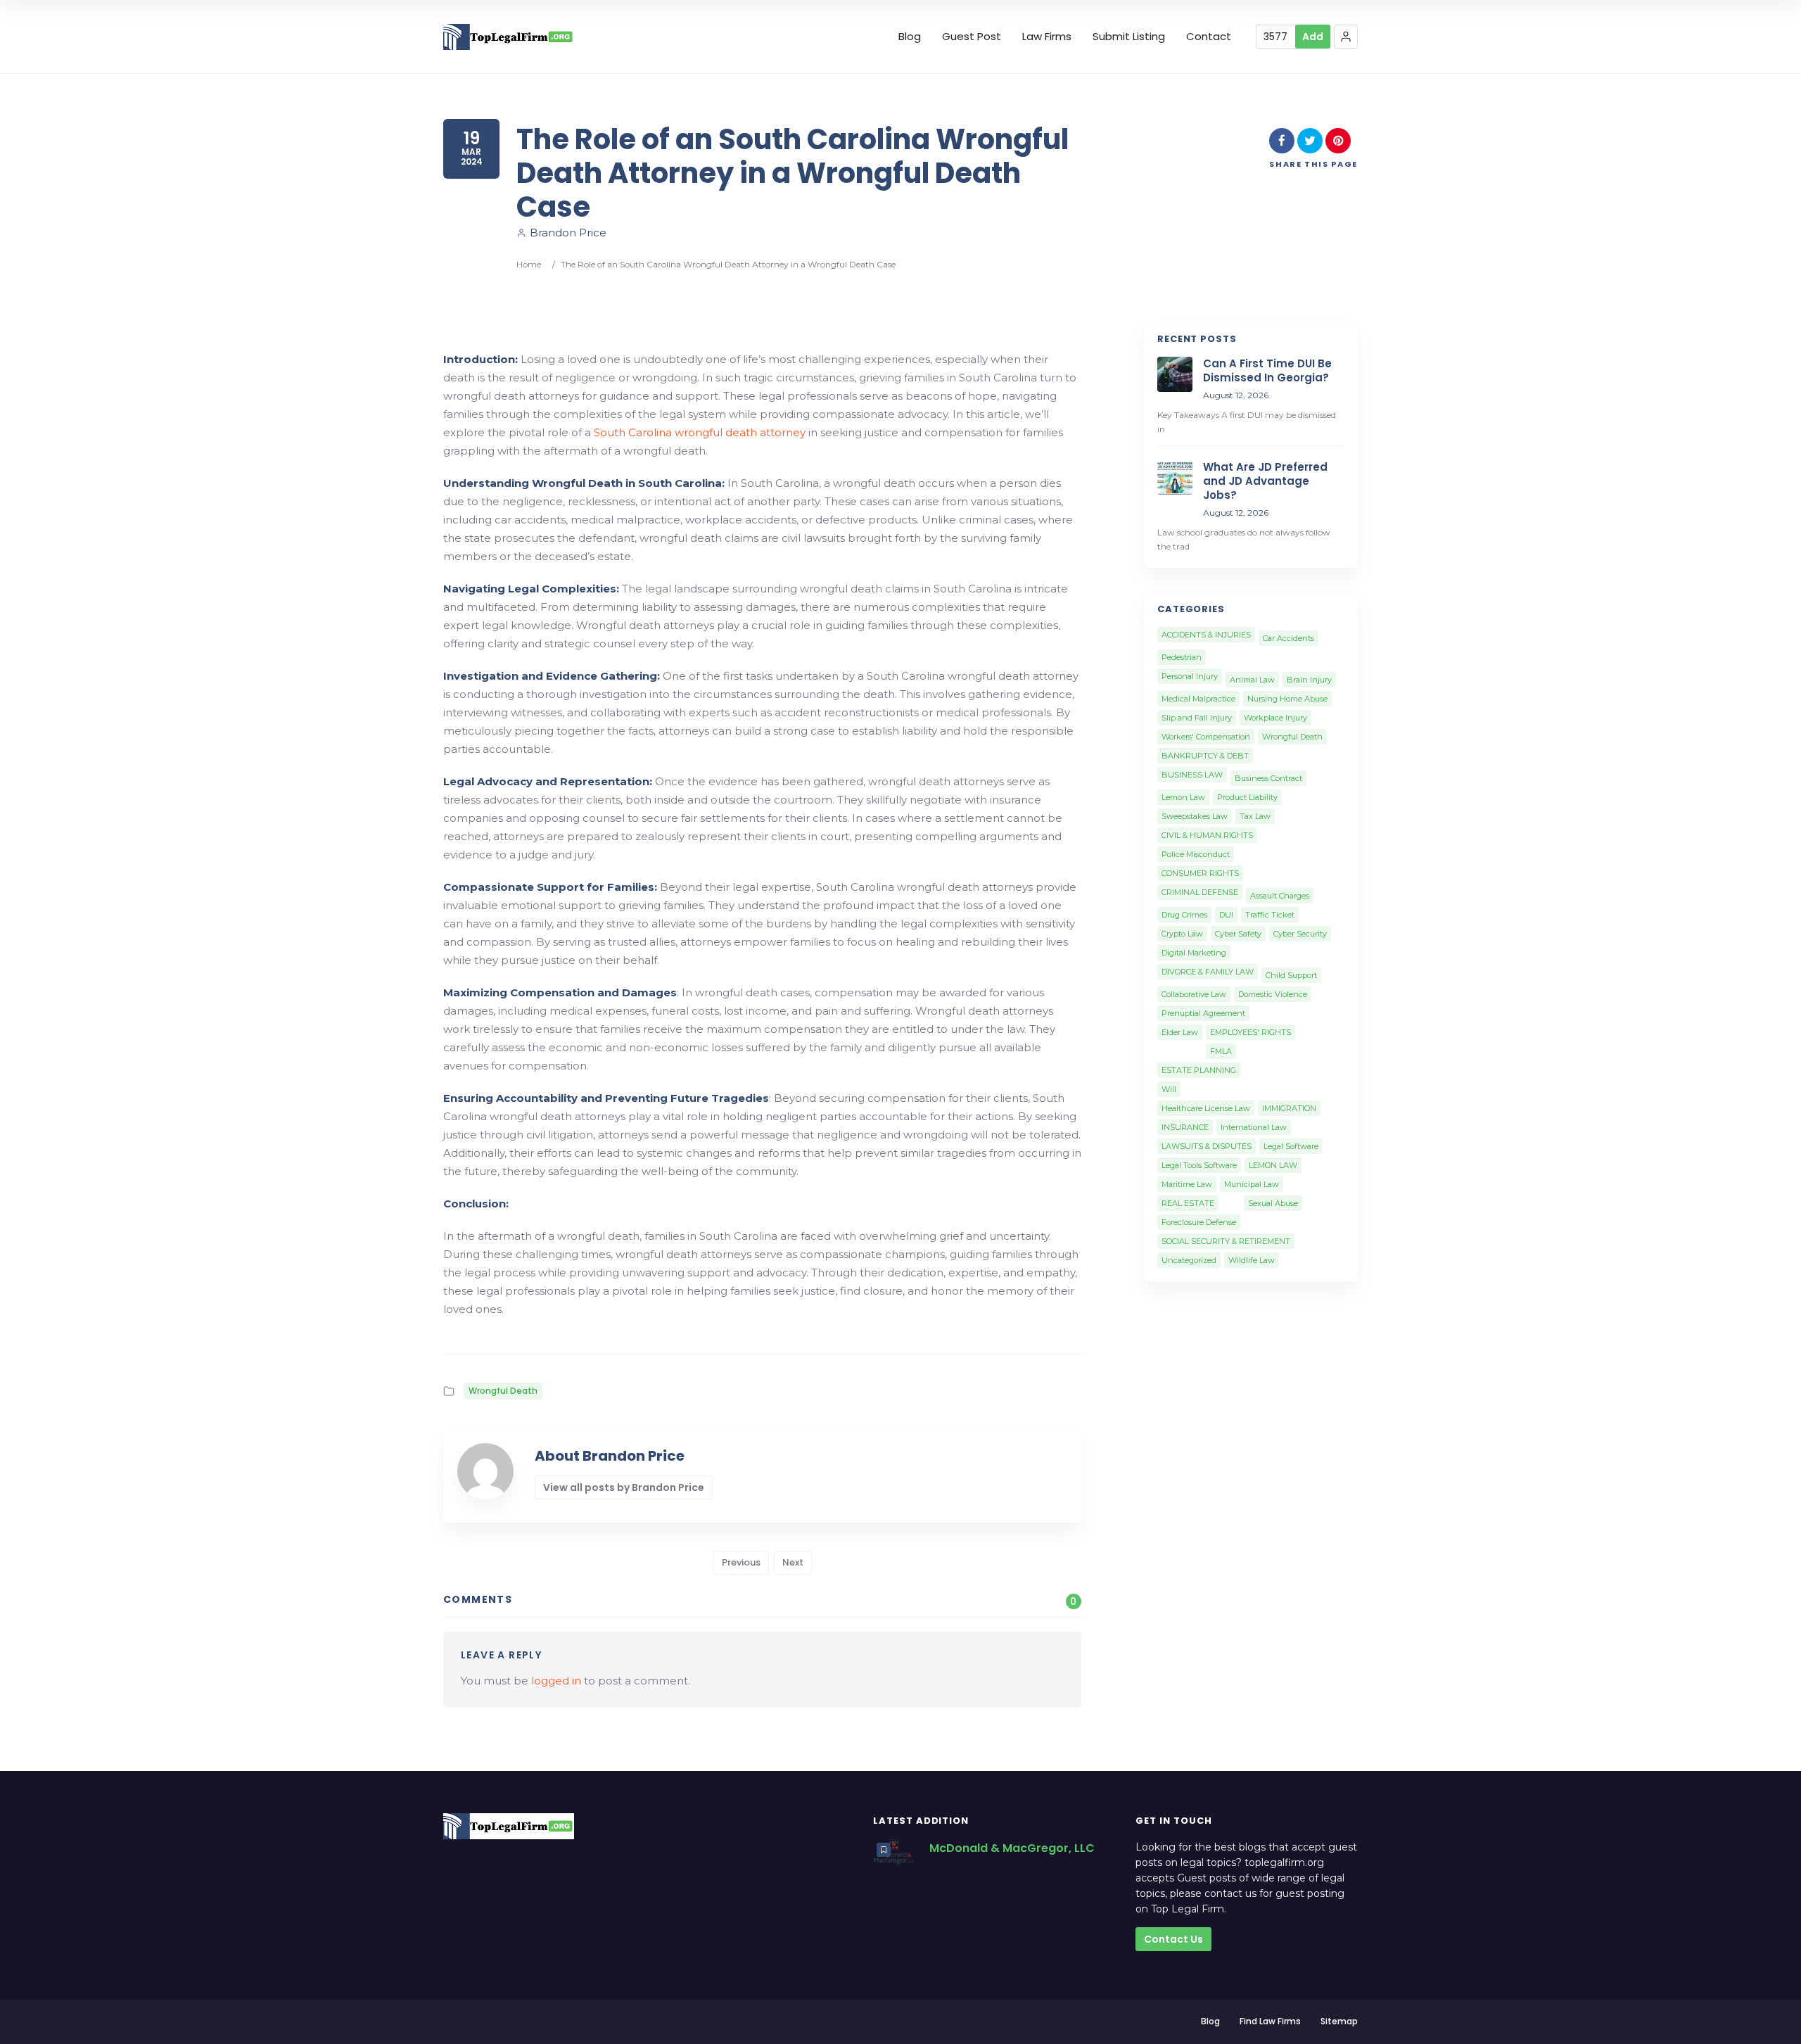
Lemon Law (1183, 797)
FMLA (1221, 1051)
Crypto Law (1182, 934)
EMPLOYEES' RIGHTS (1250, 1032)
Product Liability (1247, 797)
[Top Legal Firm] (509, 37)
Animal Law (1252, 680)
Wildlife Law (1252, 1260)
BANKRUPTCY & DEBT (1205, 756)
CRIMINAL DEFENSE (1200, 892)
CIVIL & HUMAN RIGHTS (1207, 835)
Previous (741, 1562)
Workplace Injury (1275, 718)
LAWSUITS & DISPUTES (1207, 1146)
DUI (1226, 915)
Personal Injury (1190, 676)
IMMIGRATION (1289, 1108)
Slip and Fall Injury (1197, 718)
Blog (910, 37)
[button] (1346, 37)
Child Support (1291, 975)
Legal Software (1291, 1146)
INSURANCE (1185, 1127)
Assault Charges (1280, 896)
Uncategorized (1189, 1260)
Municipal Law (1252, 1184)
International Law (1254, 1127)
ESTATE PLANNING (1199, 1070)
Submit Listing (1129, 37)
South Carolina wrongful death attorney (700, 432)
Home (529, 264)
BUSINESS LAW (1192, 775)
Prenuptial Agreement (1203, 1013)
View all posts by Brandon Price (624, 1487)
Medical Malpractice (1198, 699)
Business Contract (1268, 778)
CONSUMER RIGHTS (1200, 873)
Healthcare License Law (1206, 1108)
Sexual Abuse (1273, 1203)
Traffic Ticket (1270, 915)
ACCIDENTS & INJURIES (1206, 635)
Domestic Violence (1273, 994)
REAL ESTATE (1188, 1203)
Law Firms (1047, 37)
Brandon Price (568, 233)
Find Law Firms (1270, 2021)
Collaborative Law (1194, 994)
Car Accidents (1288, 638)
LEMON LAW (1273, 1165)
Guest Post (972, 37)
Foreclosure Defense (1199, 1222)
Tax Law (1255, 816)
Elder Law (1180, 1032)
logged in (556, 1681)
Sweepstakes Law (1195, 816)
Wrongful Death (503, 1391)
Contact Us (1173, 1939)
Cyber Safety (1238, 934)
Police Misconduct (1196, 854)
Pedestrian (1182, 657)
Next (793, 1562)
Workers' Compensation (1206, 737)
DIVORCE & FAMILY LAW (1208, 972)
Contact (1209, 37)
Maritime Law (1187, 1184)
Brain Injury (1309, 680)
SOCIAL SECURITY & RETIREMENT (1226, 1241)
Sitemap (1339, 2021)
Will (1169, 1089)
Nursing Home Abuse (1287, 699)
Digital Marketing (1194, 953)
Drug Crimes (1184, 915)
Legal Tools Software (1199, 1165)
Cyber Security (1300, 934)
